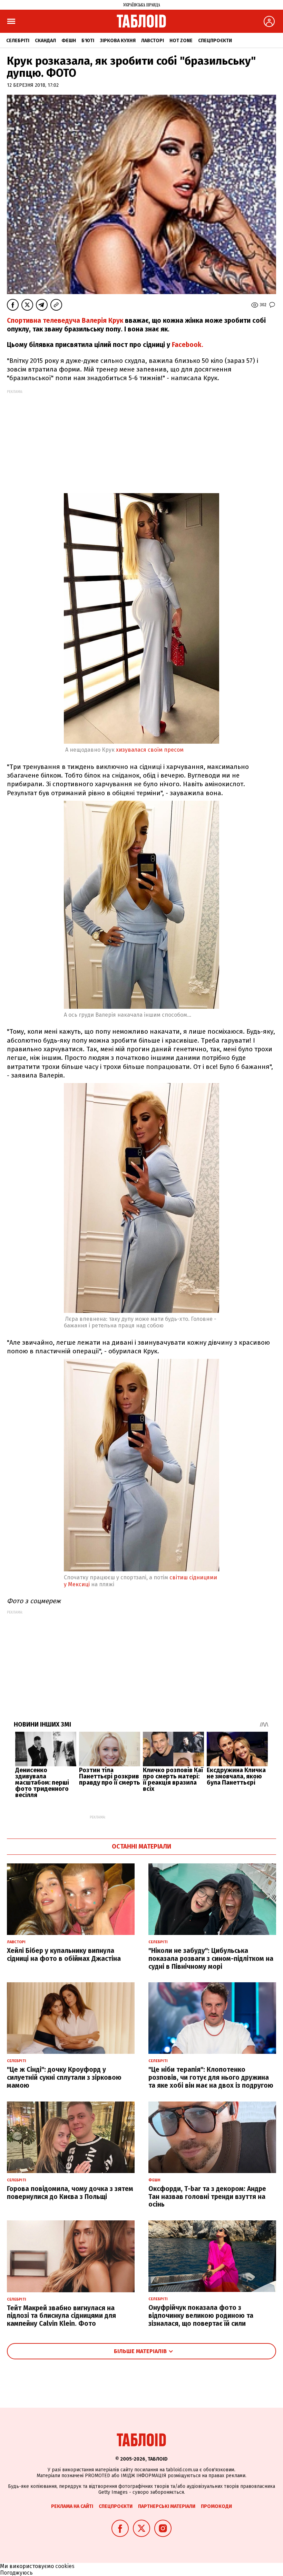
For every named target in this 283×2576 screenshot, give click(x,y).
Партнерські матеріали (167, 2506)
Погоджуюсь (16, 2573)
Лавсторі (153, 41)
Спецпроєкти (215, 41)
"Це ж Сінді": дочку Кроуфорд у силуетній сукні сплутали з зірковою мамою (64, 2077)
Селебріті (18, 41)
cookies (65, 2566)
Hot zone (181, 41)
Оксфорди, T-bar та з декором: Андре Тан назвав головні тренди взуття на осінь (207, 2197)
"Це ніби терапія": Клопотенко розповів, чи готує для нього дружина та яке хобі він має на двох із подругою (211, 2077)
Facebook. (187, 345)
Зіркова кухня (118, 41)
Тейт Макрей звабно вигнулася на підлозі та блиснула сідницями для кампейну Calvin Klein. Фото (61, 2316)
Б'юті (88, 41)
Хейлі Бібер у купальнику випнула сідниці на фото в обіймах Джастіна (64, 1955)
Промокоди (216, 2506)
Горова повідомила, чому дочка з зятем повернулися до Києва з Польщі (70, 2193)
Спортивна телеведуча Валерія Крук (65, 321)
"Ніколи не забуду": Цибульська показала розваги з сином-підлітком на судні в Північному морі (211, 1959)
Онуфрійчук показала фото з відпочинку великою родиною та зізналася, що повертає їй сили (201, 2316)
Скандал (45, 41)
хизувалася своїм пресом (150, 750)
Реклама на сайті (72, 2506)
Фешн (69, 41)
